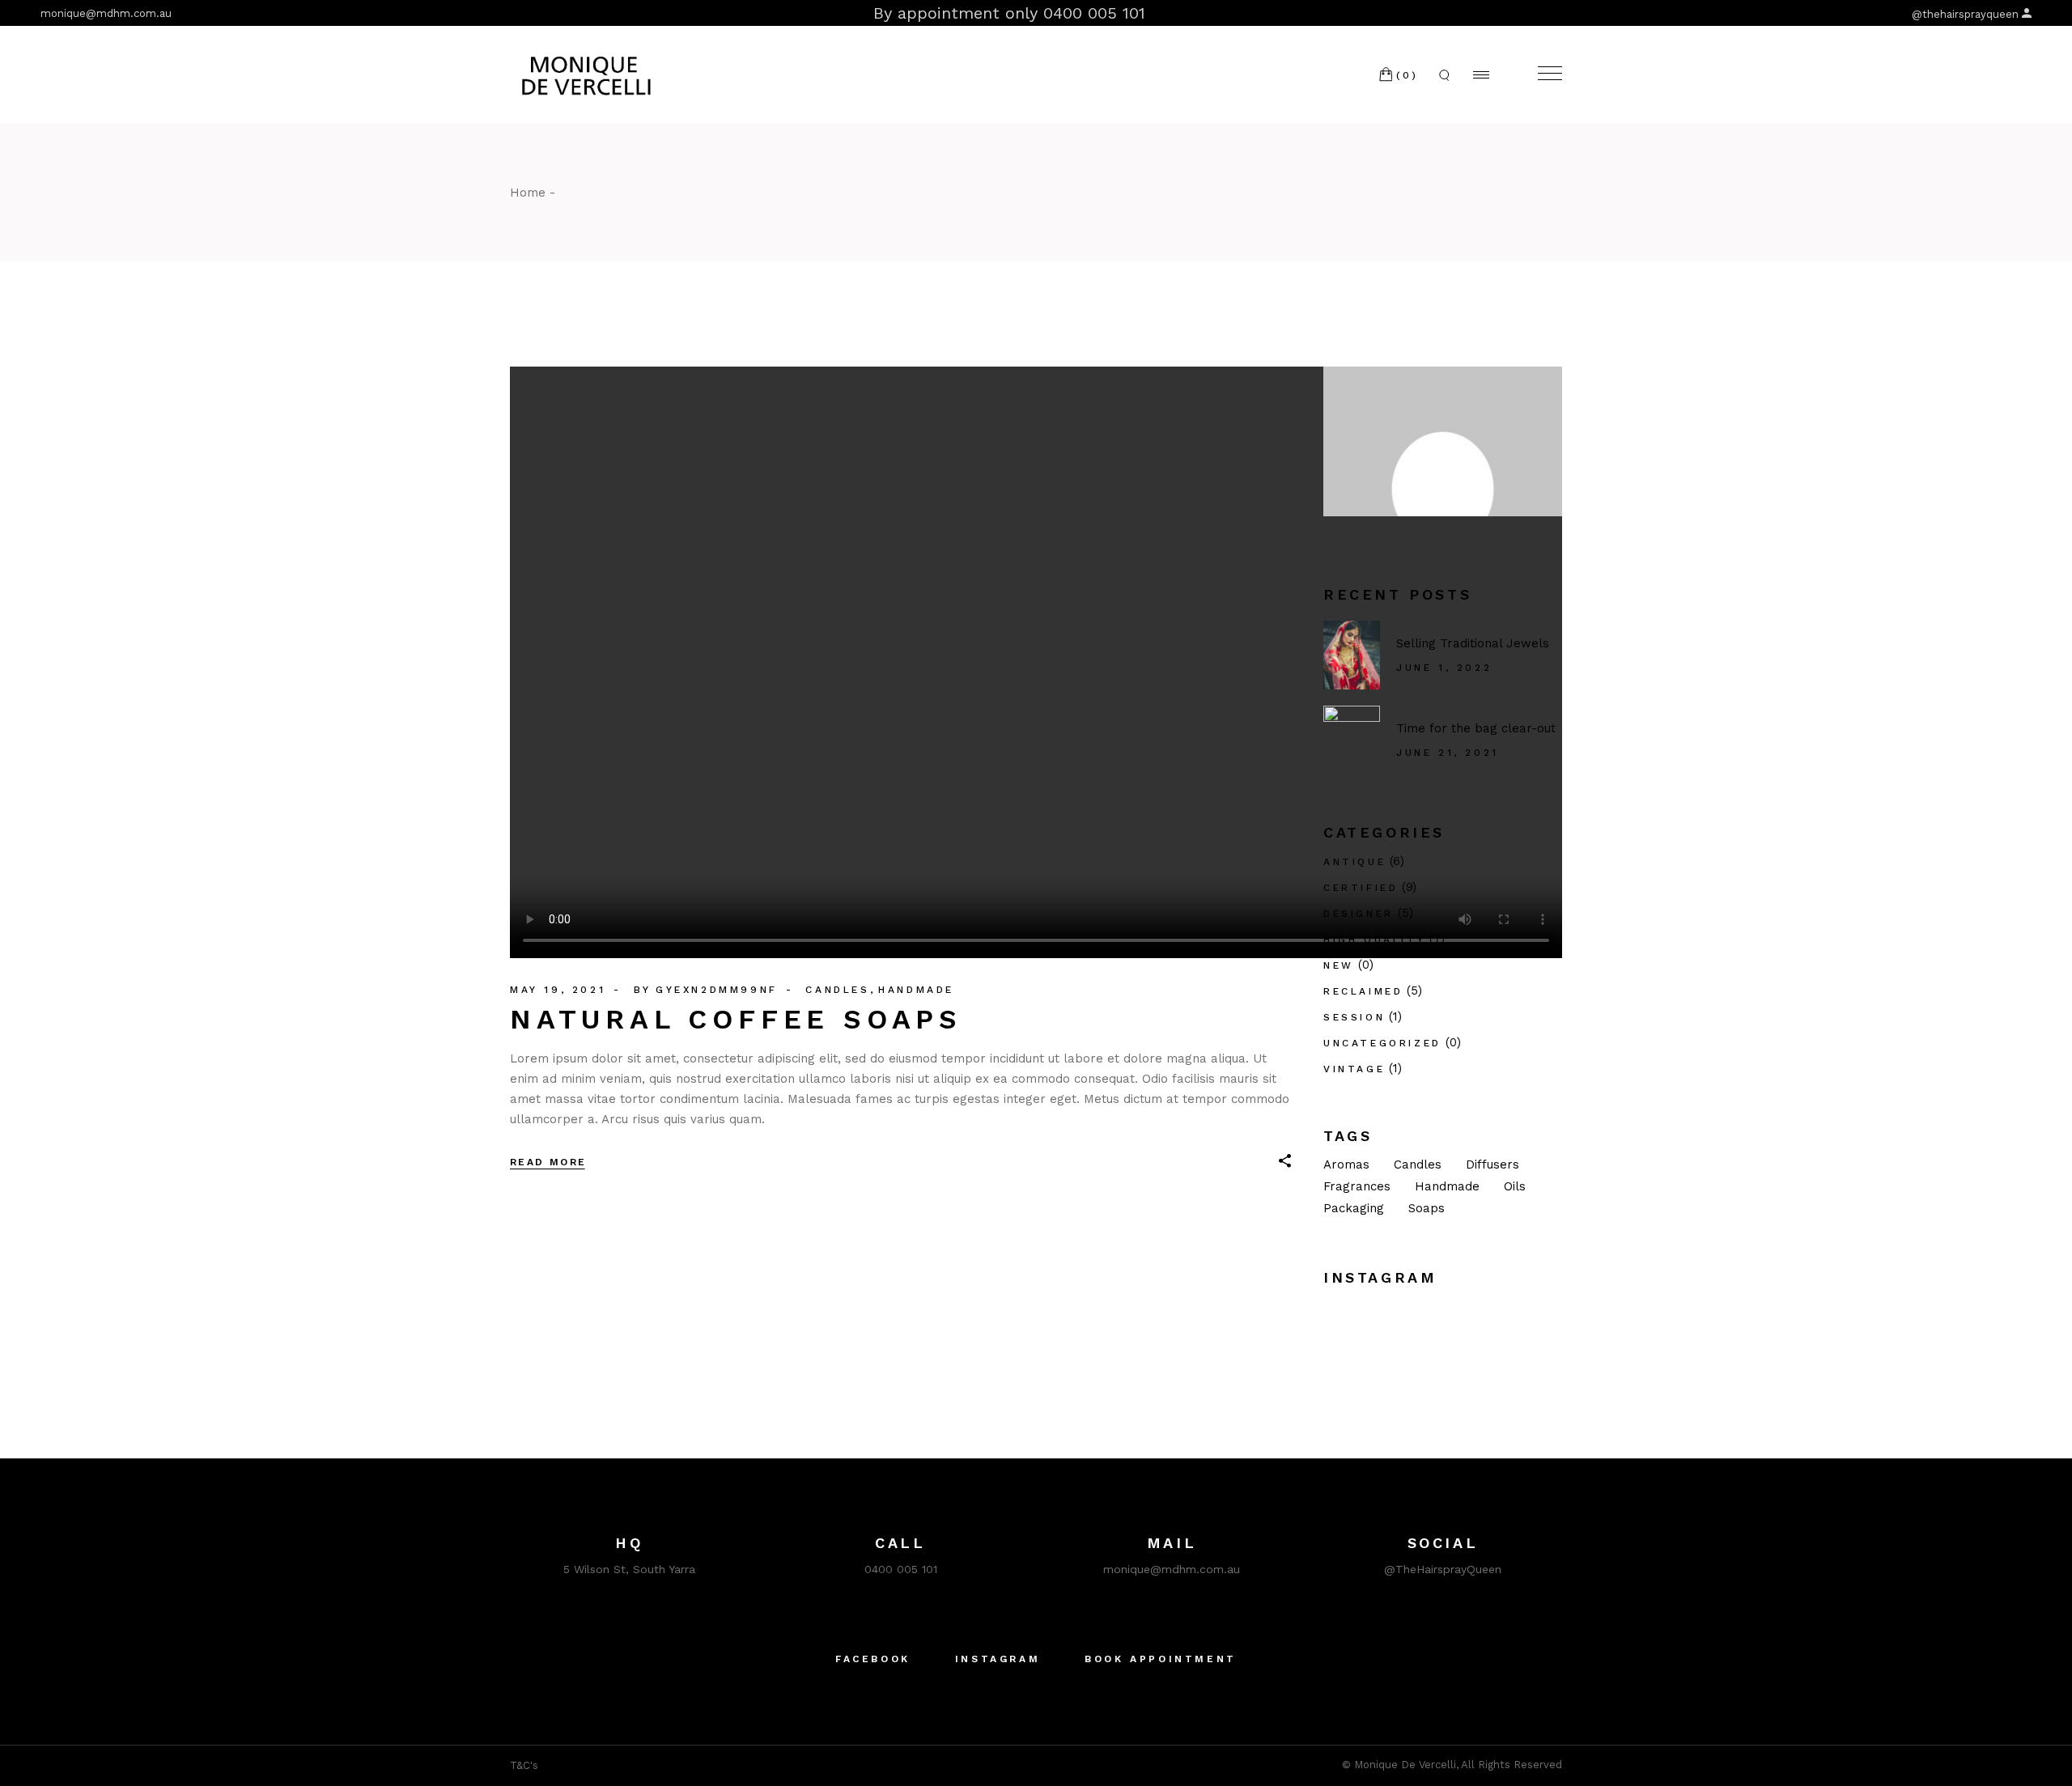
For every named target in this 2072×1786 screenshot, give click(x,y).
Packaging (1354, 1208)
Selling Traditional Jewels (1473, 643)
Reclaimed (1363, 991)
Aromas (1346, 1165)
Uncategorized (1382, 1043)
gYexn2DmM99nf (717, 990)
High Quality (1374, 940)
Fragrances (1357, 1186)
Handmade (916, 990)
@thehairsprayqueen (1965, 14)
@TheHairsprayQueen (1443, 1569)
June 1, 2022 (1444, 668)
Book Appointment (1161, 1659)
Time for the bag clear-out (1476, 728)
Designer (1359, 914)
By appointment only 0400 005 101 (1009, 13)
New (1339, 965)
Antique (1354, 862)
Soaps (1427, 1208)
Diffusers (1492, 1165)
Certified (1361, 888)
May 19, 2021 (558, 990)
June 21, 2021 (1448, 753)
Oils (1515, 1186)
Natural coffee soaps (736, 1019)
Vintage (1354, 1069)
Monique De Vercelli (1405, 1765)
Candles (837, 990)
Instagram (998, 1659)
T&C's (524, 1765)
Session (1354, 1017)
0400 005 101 (901, 1569)
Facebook (873, 1659)
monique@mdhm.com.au (106, 13)
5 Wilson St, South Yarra (629, 1569)
